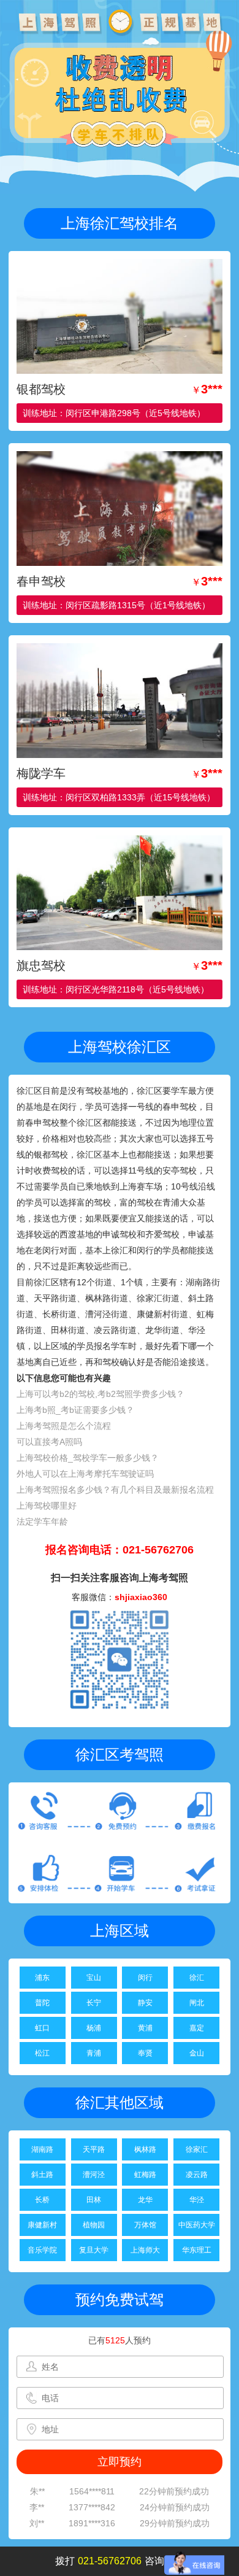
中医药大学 (197, 2225)
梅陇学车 (41, 773)
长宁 (94, 2003)
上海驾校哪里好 (47, 1506)
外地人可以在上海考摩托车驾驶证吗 (85, 1474)
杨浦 (94, 2028)
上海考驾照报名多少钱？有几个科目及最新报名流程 (115, 1490)
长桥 (42, 2200)
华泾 (197, 2200)
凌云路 (197, 2175)
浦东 (42, 1978)
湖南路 (42, 2149)
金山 (197, 2053)
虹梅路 (145, 2175)
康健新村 (42, 2225)
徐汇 (197, 1978)
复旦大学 (94, 2250)
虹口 (42, 2028)
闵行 (145, 1978)
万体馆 (145, 2225)
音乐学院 (42, 2250)
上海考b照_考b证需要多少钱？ (75, 1410)
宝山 (94, 1978)
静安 (145, 2003)
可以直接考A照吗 (49, 1442)
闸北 (197, 2003)
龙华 (145, 2200)
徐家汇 (197, 2149)
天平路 (94, 2149)
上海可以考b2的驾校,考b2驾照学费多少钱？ (101, 1394)
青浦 (94, 2053)
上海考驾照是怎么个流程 (64, 1426)
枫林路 (145, 2149)
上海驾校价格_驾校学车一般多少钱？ (88, 1458)
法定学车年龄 (42, 1522)
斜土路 (42, 2175)
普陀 (42, 2003)
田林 (94, 2200)
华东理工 (197, 2250)
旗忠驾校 (41, 965)
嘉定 (197, 2028)
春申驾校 (41, 581)
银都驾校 (41, 389)
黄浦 (145, 2028)
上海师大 (145, 2250)
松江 (42, 2053)
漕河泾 (94, 2175)
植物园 (94, 2225)
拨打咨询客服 (120, 2561)
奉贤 (145, 2053)
